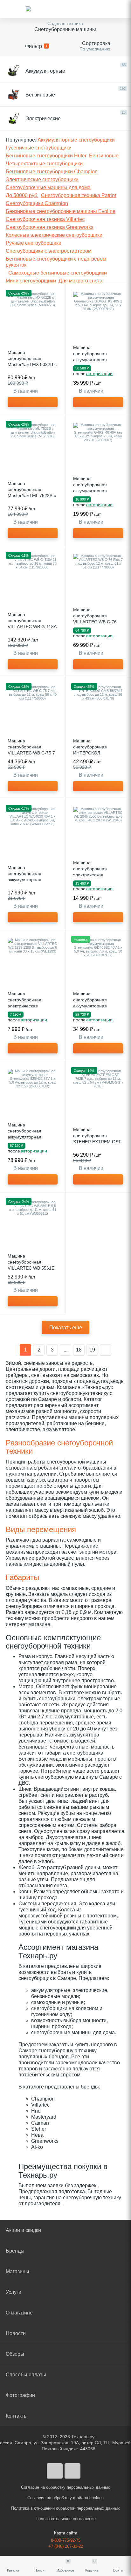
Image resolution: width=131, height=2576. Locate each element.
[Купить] (33, 402)
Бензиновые (104, 156)
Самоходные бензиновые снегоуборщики (58, 273)
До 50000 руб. (22, 195)
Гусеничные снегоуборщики (39, 148)
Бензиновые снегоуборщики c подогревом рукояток (56, 262)
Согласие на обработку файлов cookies (65, 2498)
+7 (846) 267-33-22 (66, 2546)
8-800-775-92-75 (66, 2540)
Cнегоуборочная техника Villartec (45, 219)
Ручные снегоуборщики (34, 243)
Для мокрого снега (80, 281)
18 (79, 1350)
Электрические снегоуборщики (42, 179)
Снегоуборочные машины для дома (48, 187)
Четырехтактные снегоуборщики (44, 164)
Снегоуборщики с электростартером (49, 251)
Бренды (15, 2251)
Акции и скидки (23, 2230)
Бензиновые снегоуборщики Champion (52, 172)
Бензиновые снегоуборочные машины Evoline (61, 211)
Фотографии (20, 2395)
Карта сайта (66, 2533)
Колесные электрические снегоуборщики (54, 235)
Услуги (14, 2292)
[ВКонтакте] (55, 2471)
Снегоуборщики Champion (37, 203)
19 (92, 1350)
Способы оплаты (26, 2375)
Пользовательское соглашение (66, 2519)
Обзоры (15, 2354)
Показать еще (66, 1328)
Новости (16, 2333)
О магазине (19, 2313)
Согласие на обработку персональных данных (65, 2487)
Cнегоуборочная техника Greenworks (50, 227)
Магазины (17, 2271)
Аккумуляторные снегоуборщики (76, 140)
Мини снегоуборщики (31, 281)
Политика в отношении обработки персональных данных (65, 2508)
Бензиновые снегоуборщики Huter (46, 156)
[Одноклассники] (72, 2471)
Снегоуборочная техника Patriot (79, 195)
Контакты (17, 2416)
